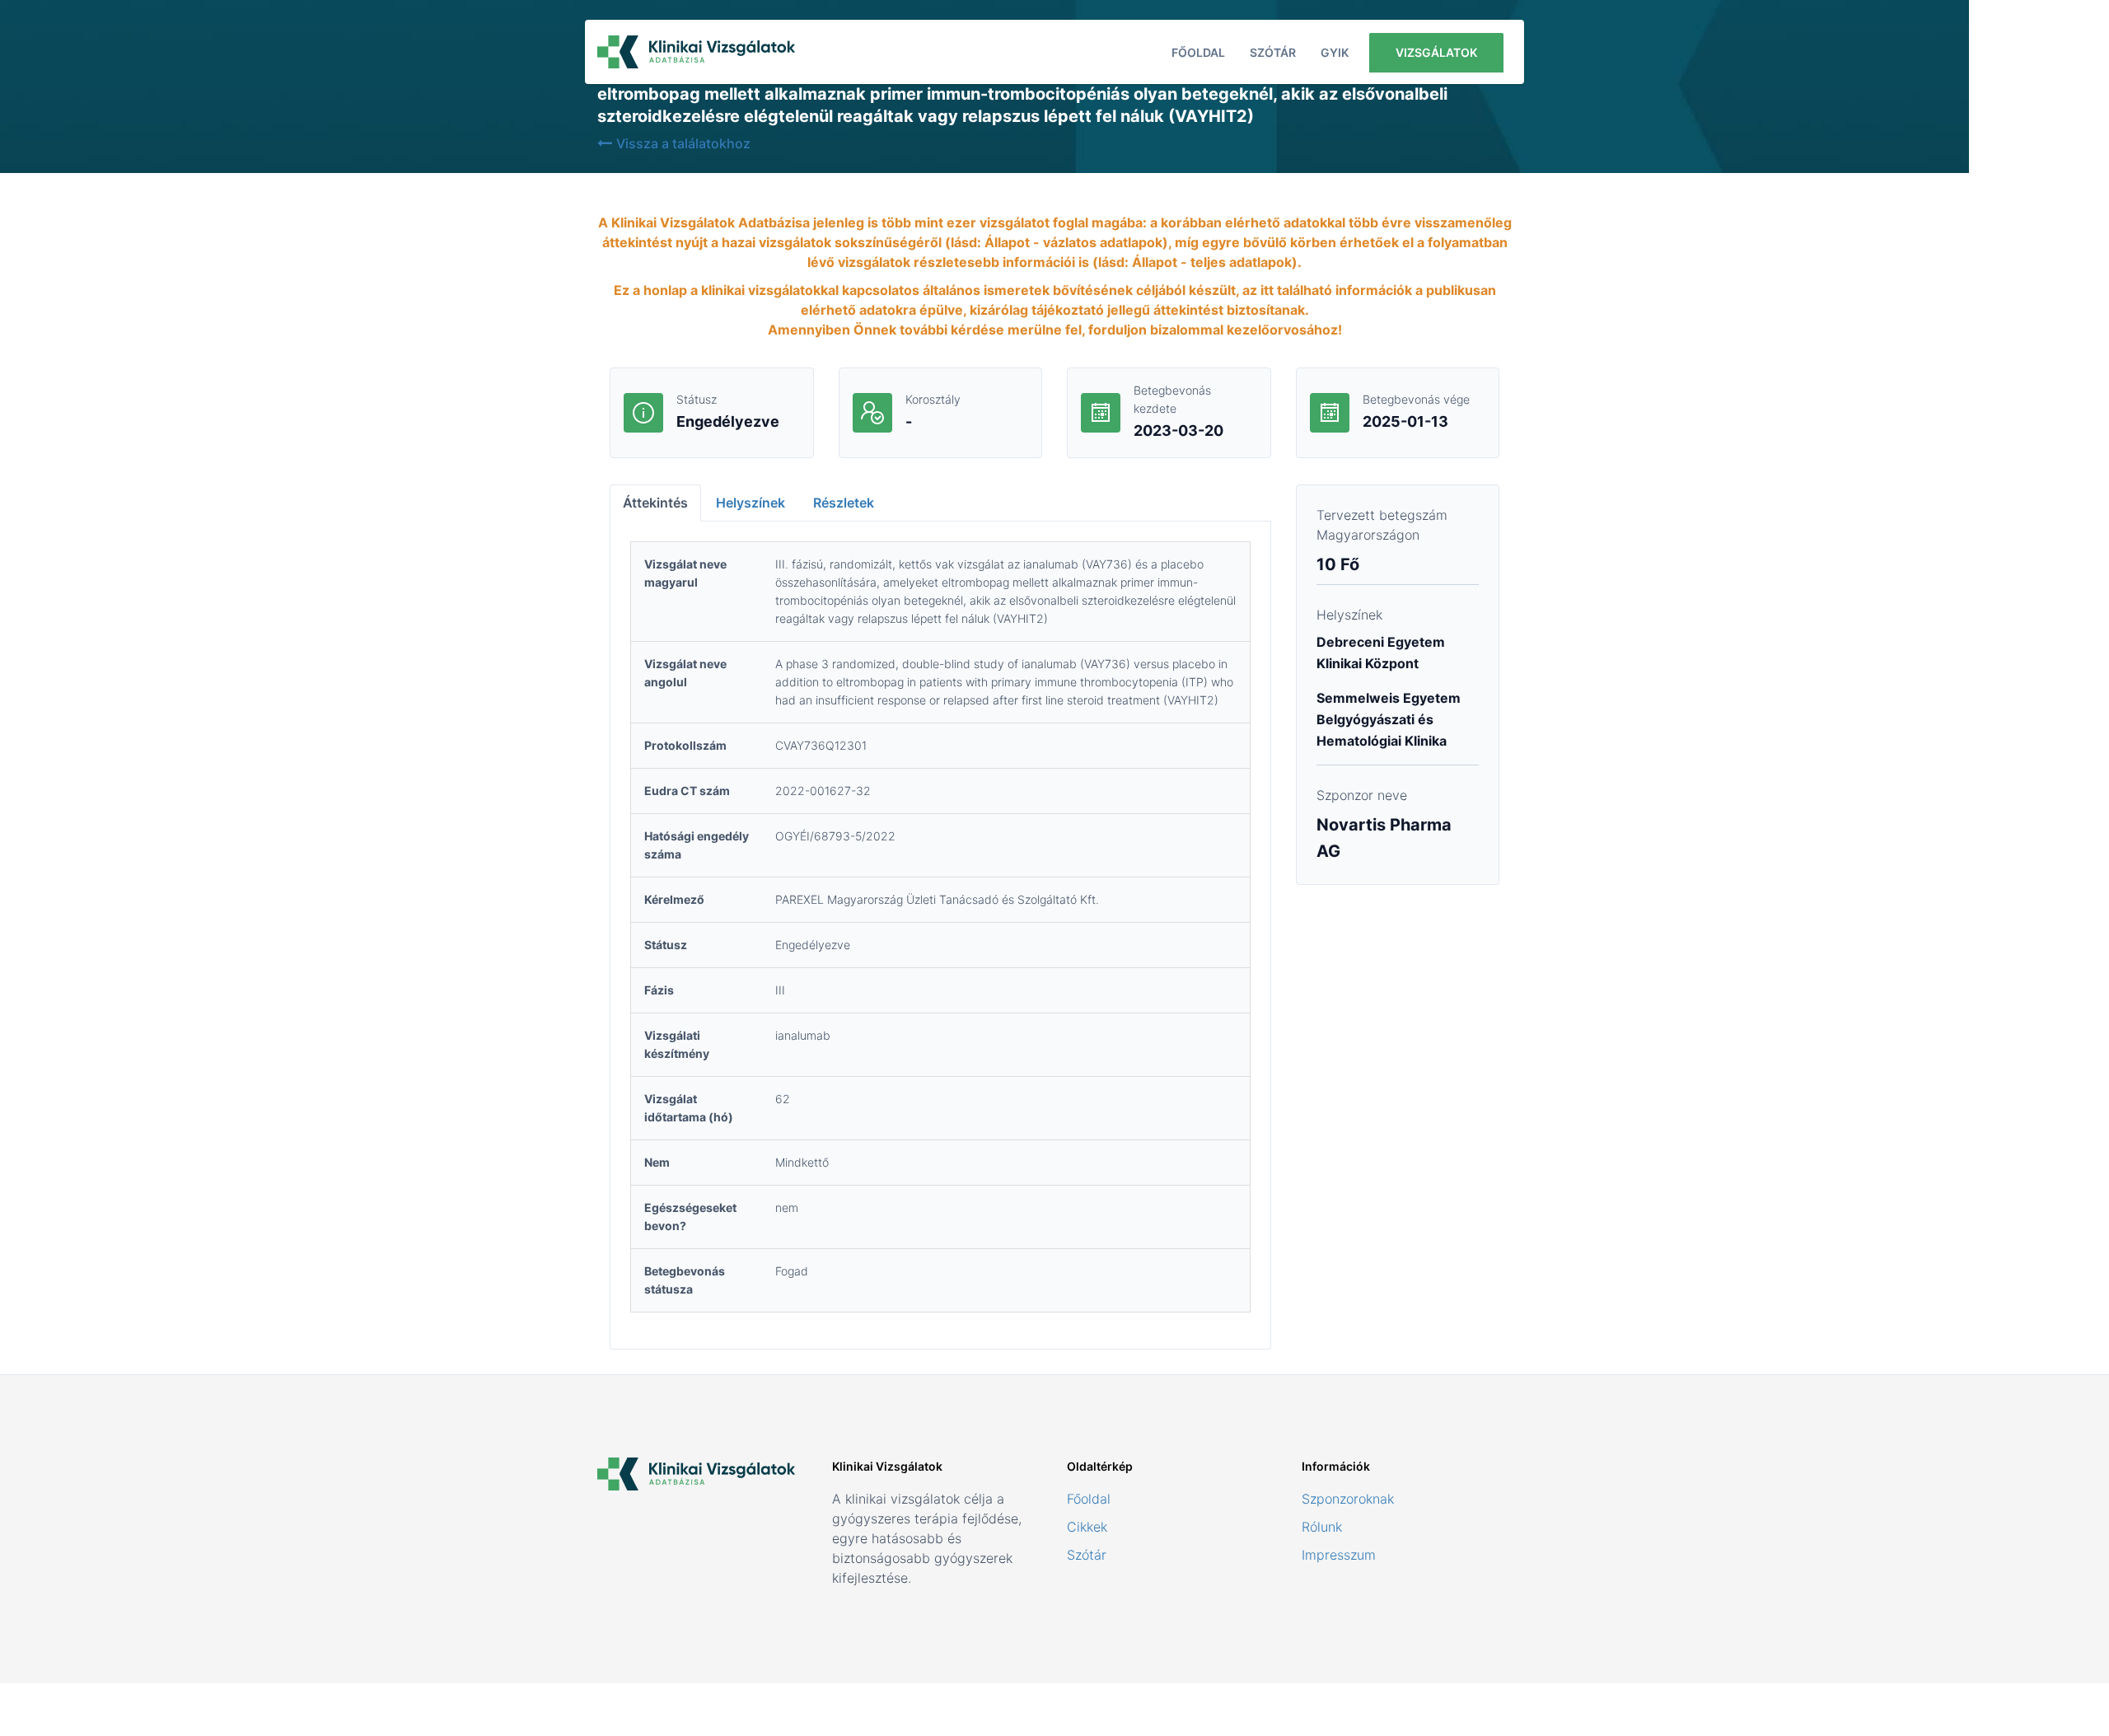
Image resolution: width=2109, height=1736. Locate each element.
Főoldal (1198, 52)
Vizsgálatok (1436, 52)
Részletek (844, 503)
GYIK (1335, 52)
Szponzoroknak (1348, 1499)
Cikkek (1087, 1527)
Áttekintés (655, 503)
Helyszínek (751, 503)
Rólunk (1322, 1527)
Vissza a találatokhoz (683, 143)
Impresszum (1339, 1555)
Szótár (1273, 52)
